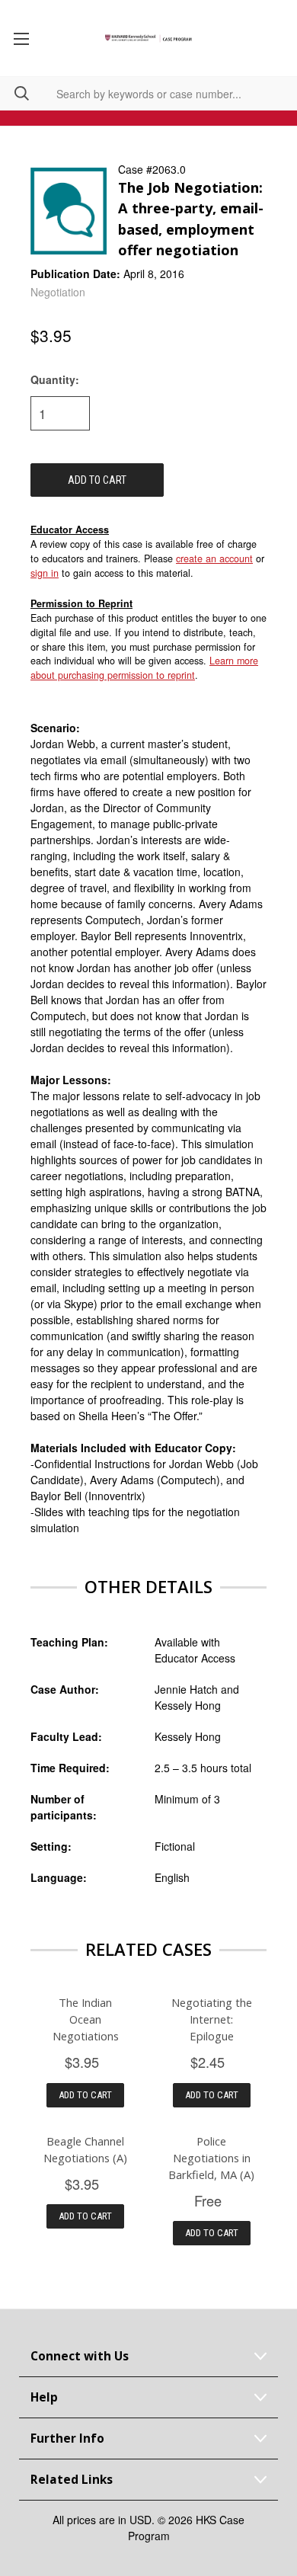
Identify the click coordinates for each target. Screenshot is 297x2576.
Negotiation (58, 292)
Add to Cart (85, 2095)
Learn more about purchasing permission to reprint (144, 668)
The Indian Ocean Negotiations (86, 2019)
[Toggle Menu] (21, 38)
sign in (45, 573)
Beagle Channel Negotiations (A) (85, 2149)
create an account (214, 558)
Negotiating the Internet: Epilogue (212, 2019)
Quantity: (55, 379)
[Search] (14, 93)
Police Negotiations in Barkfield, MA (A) (211, 2158)
